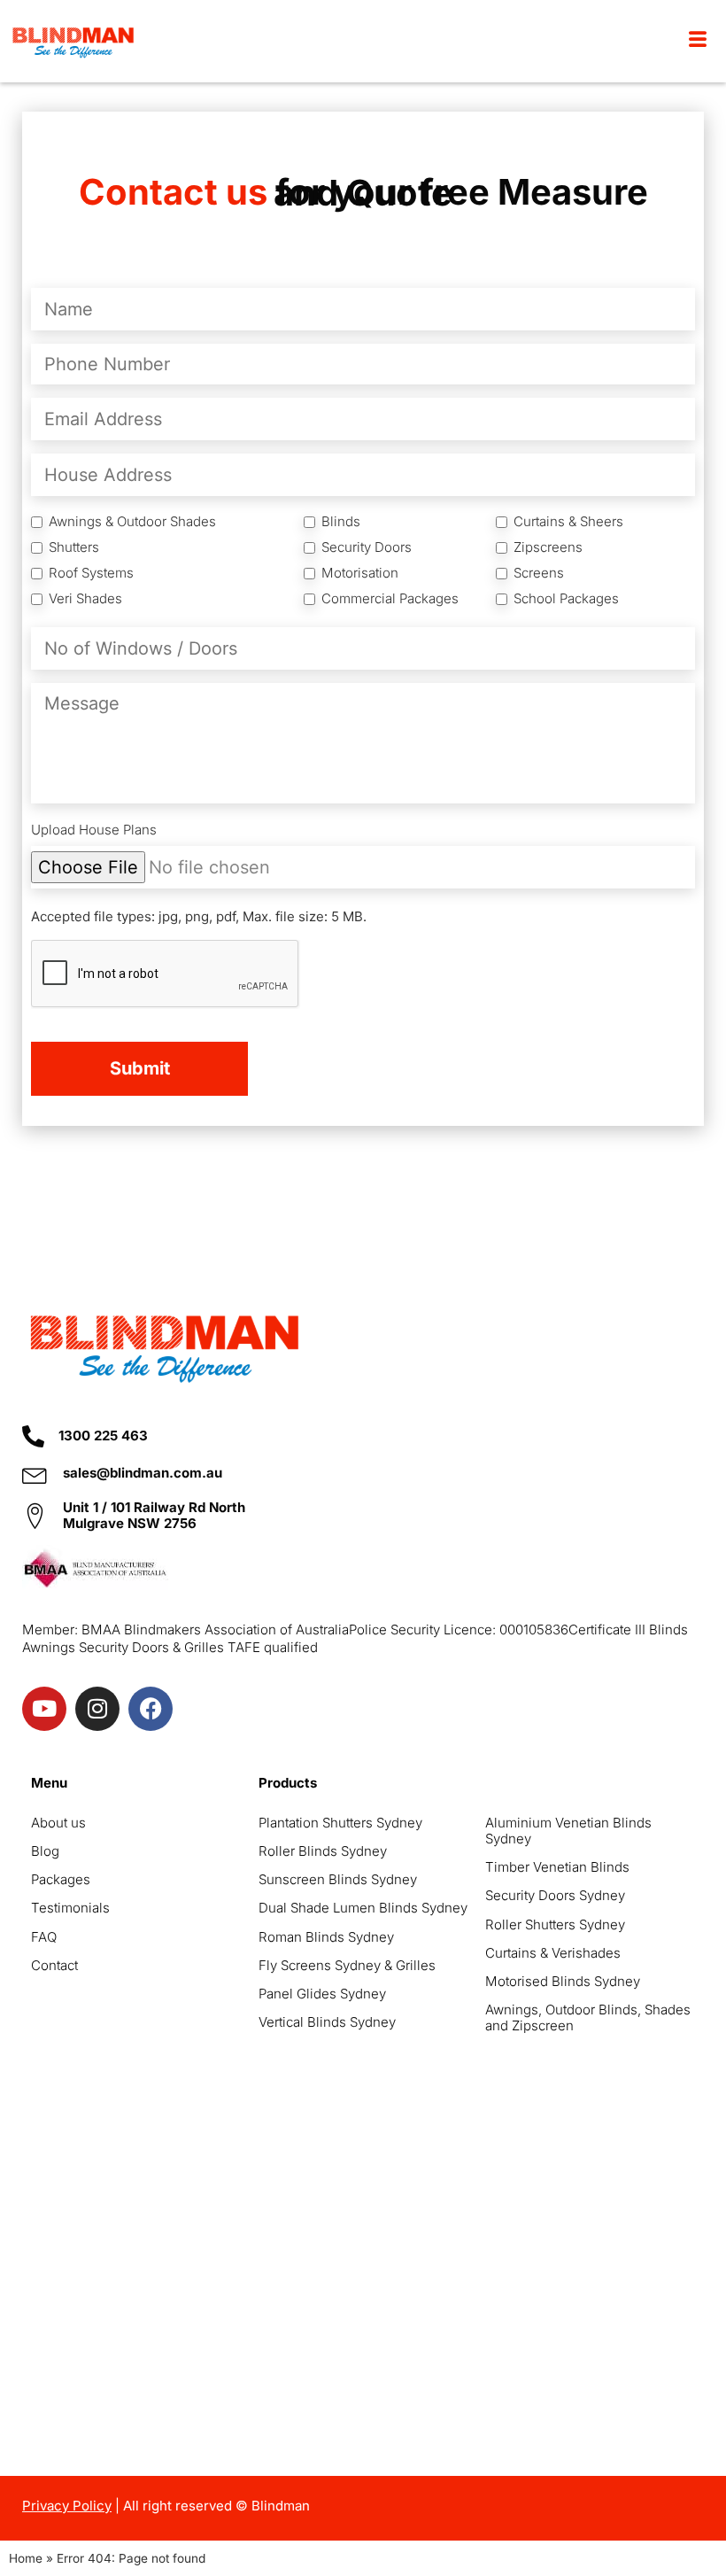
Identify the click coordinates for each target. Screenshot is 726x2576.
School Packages (566, 599)
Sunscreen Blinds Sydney (338, 1879)
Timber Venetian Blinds (557, 1867)
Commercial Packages (390, 599)
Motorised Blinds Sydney (563, 1981)
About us (58, 1823)
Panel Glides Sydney (322, 1994)
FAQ (44, 1937)
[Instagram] (97, 1709)
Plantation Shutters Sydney (340, 1823)
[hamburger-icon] (697, 41)
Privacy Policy (67, 2506)
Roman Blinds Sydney (326, 1937)
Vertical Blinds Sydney (327, 2022)
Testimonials (70, 1908)
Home (26, 2558)
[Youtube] (44, 1709)
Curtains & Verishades (553, 1953)
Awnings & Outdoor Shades (132, 522)
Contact (54, 1965)
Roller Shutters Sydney (555, 1924)
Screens (539, 573)
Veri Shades (85, 599)
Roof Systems (91, 573)
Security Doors (367, 547)
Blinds (341, 522)
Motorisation (360, 573)
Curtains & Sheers (568, 522)
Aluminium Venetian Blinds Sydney (568, 1831)
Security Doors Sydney (555, 1895)
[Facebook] (151, 1709)
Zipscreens (548, 547)
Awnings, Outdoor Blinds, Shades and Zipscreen (588, 2017)
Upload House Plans (94, 830)
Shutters (74, 547)
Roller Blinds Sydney (323, 1851)
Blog (45, 1851)
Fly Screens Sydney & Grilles (347, 1965)
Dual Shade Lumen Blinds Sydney (363, 1908)
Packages (61, 1879)
